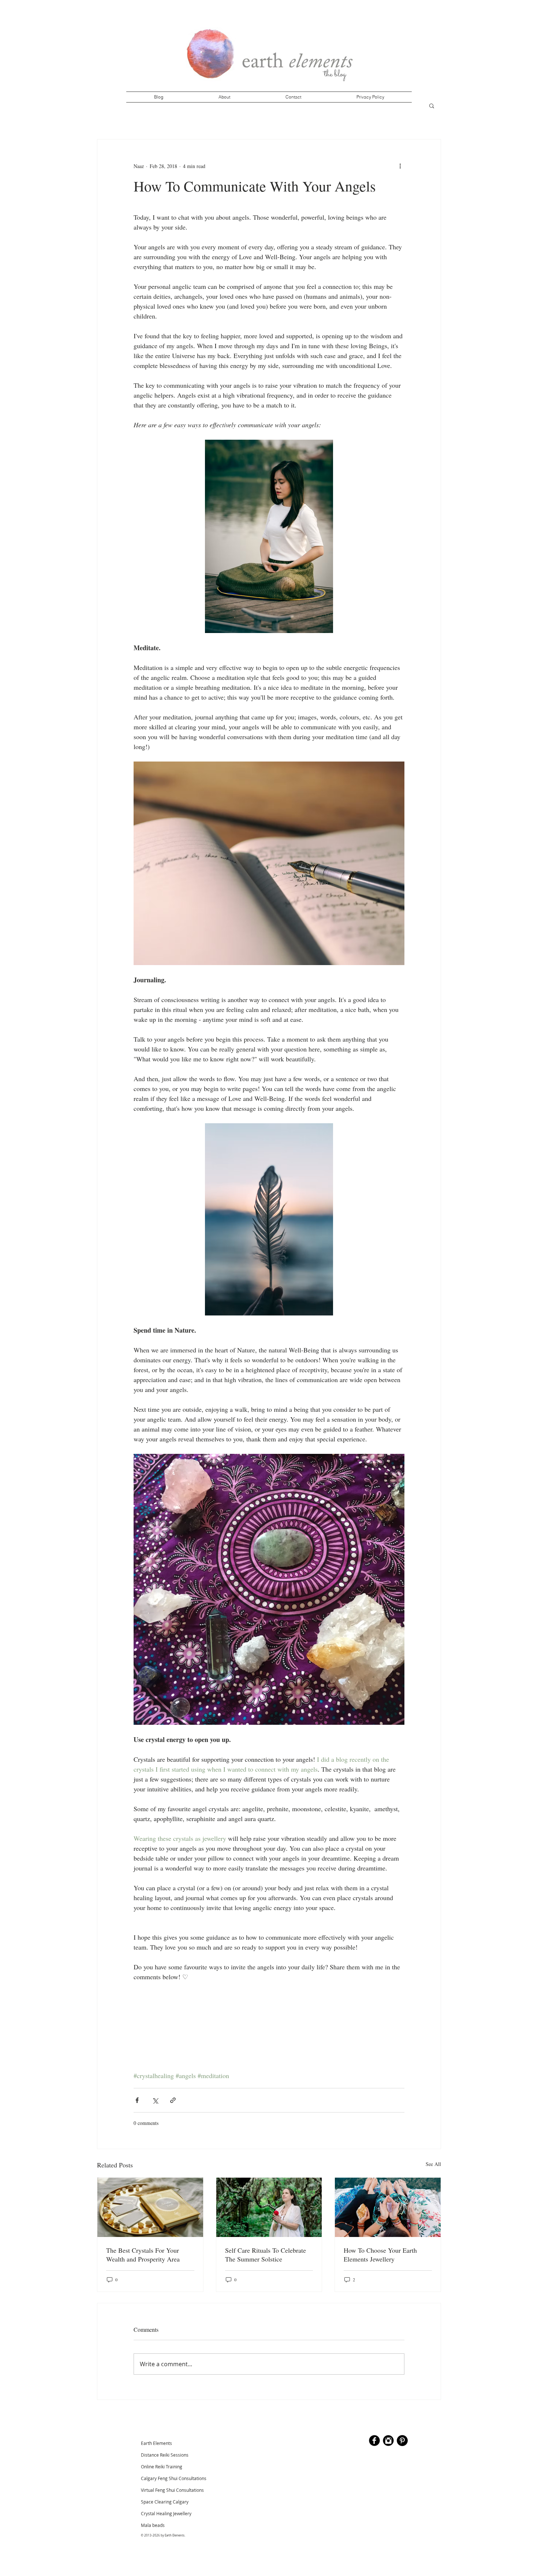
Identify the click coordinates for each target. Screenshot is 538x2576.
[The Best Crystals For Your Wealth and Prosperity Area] (150, 2207)
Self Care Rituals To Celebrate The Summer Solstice (266, 2255)
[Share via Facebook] (137, 2100)
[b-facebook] (374, 2441)
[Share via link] (173, 2100)
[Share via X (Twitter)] (155, 2100)
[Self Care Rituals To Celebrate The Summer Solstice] (269, 2207)
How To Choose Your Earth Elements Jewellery (380, 2255)
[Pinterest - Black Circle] (402, 2441)
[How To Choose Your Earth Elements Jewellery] (388, 2207)
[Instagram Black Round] (388, 2441)
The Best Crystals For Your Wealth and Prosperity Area (143, 2255)
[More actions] (400, 166)
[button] (432, 105)
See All (433, 2164)
